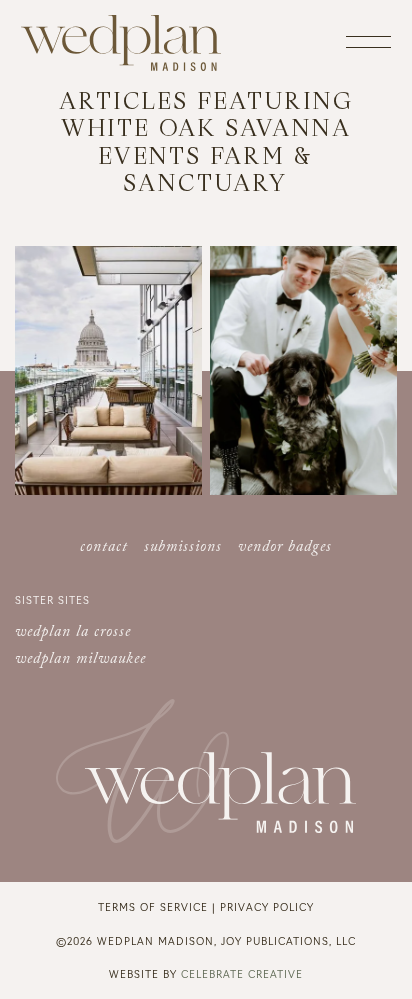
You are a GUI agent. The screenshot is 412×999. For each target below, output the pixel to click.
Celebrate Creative (242, 973)
